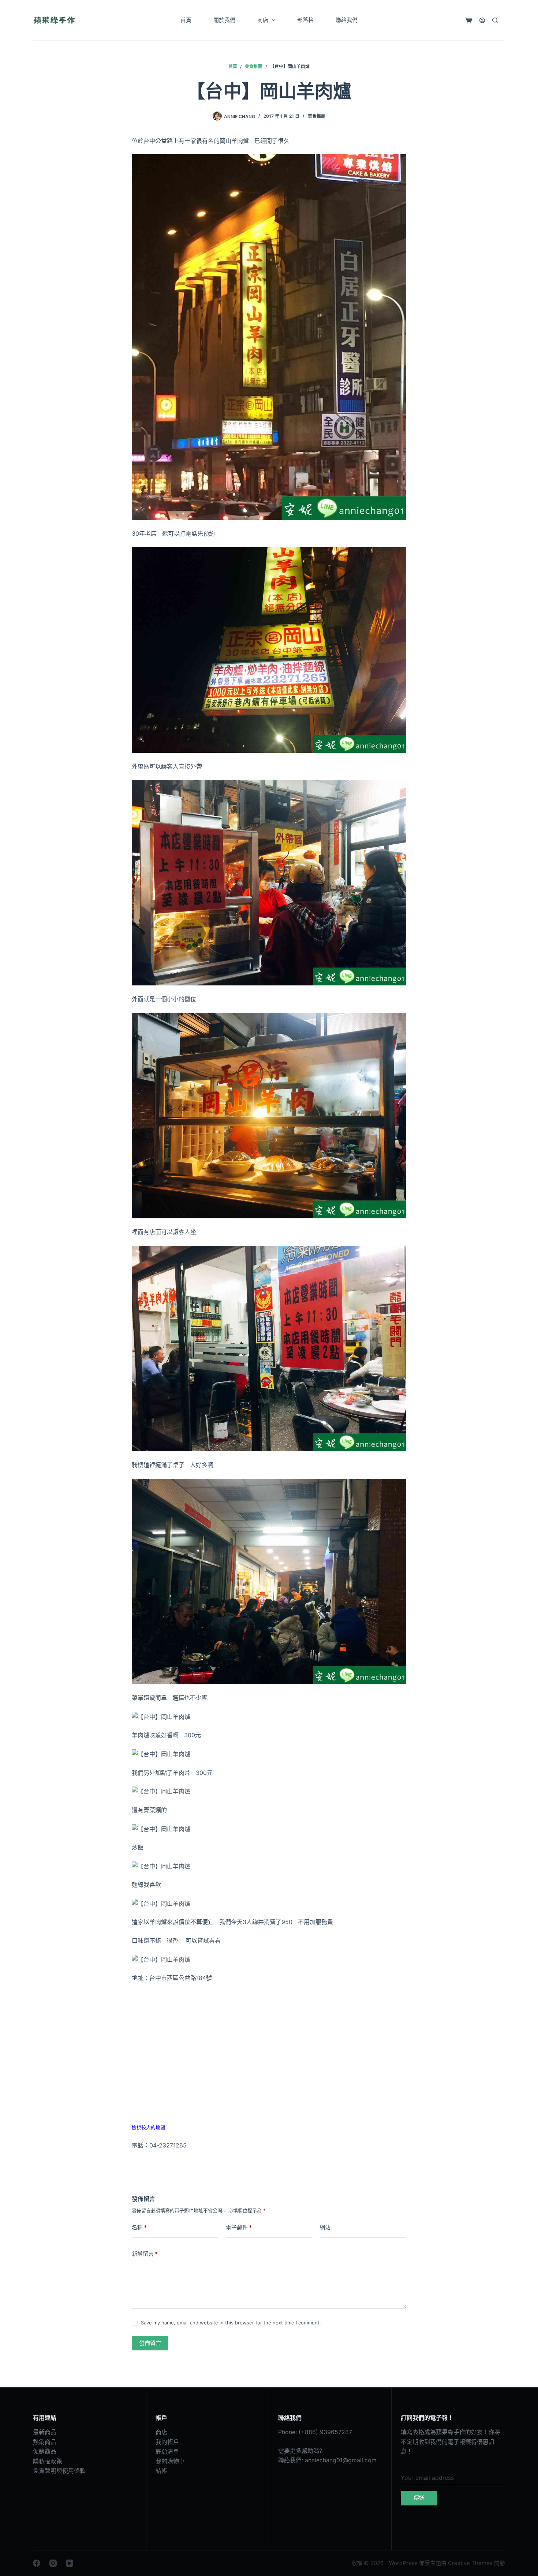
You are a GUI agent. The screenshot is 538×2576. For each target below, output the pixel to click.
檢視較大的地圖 (148, 2128)
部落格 (305, 20)
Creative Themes (470, 2563)
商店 (263, 20)
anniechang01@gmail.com (341, 2460)
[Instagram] (53, 2563)
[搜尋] (495, 20)
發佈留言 (150, 2343)
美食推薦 (317, 116)
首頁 (186, 20)
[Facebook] (37, 2563)
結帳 (161, 2471)
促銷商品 (45, 2451)
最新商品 (45, 2432)
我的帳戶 (167, 2442)
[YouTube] (70, 2563)
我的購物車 (170, 2461)
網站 (325, 2227)
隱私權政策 (48, 2461)
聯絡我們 (347, 20)
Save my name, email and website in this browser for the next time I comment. (231, 2323)
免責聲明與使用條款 (59, 2471)
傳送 (419, 2498)
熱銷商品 (45, 2442)
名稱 (139, 2227)
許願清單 (167, 2451)
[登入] (482, 20)
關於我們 (224, 20)
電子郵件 (239, 2227)
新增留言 (145, 2254)
